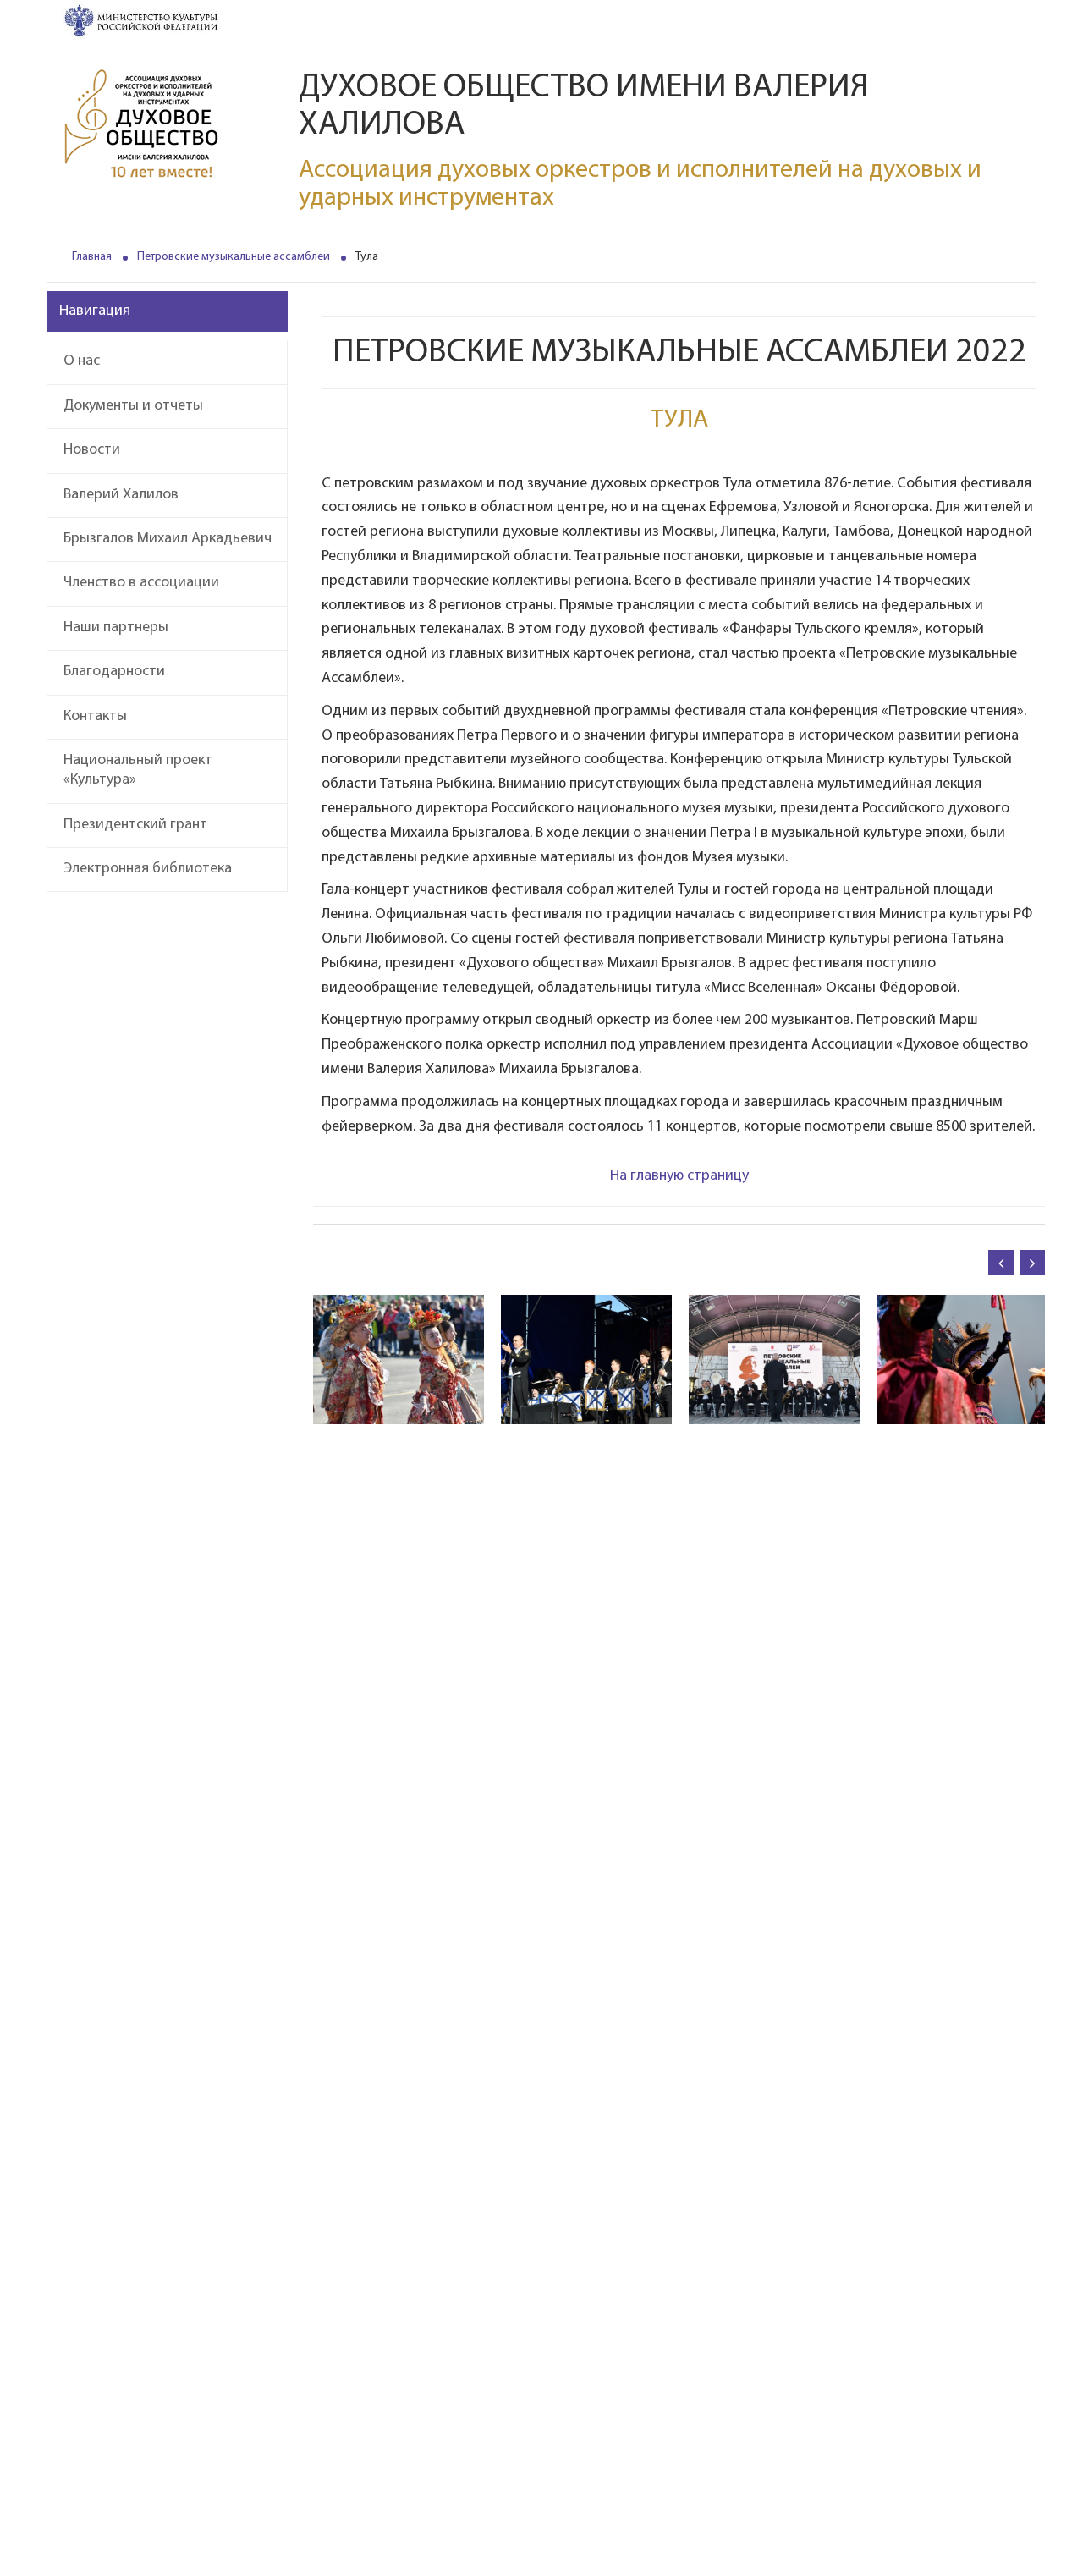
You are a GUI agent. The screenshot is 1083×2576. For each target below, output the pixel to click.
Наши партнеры (116, 628)
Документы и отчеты (133, 406)
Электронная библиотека (148, 869)
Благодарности (114, 672)
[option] (399, 1360)
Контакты (95, 717)
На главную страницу (679, 1176)
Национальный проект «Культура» (138, 771)
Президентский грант (135, 825)
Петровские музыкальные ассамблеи (234, 257)
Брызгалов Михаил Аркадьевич (168, 539)
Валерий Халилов (121, 495)
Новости (92, 450)
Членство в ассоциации (141, 583)
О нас (82, 361)
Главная (92, 257)
